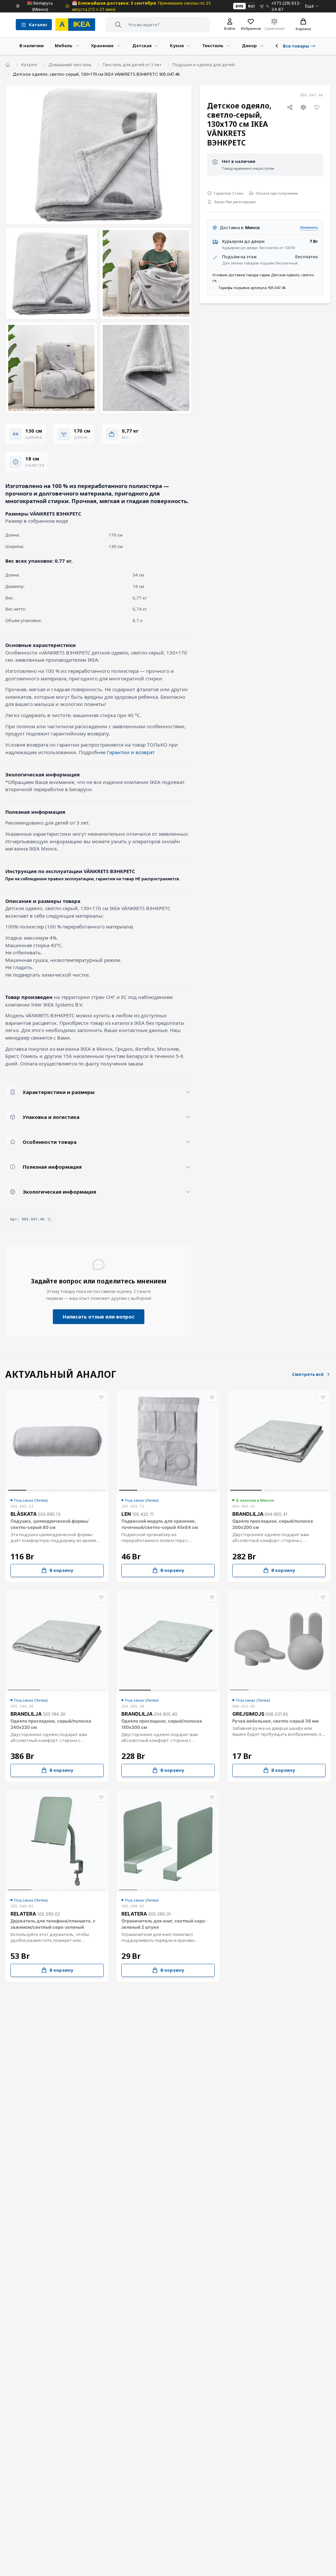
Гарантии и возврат (131, 752)
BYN (239, 6)
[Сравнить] (304, 107)
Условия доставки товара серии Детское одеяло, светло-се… (263, 278)
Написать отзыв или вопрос (99, 1317)
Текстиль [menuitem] (213, 46)
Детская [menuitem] (142, 46)
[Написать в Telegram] (262, 6)
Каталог (29, 65)
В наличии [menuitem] (31, 46)
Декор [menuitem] (249, 46)
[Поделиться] (290, 107)
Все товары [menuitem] (296, 46)
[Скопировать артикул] (49, 1219)
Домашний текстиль (70, 65)
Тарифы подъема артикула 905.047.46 (252, 288)
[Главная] (8, 65)
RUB (252, 6)
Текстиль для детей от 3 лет (132, 65)
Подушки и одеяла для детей (204, 65)
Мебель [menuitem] (64, 46)
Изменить (309, 227)
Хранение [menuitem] (102, 46)
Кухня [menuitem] (177, 46)
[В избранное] (317, 107)
